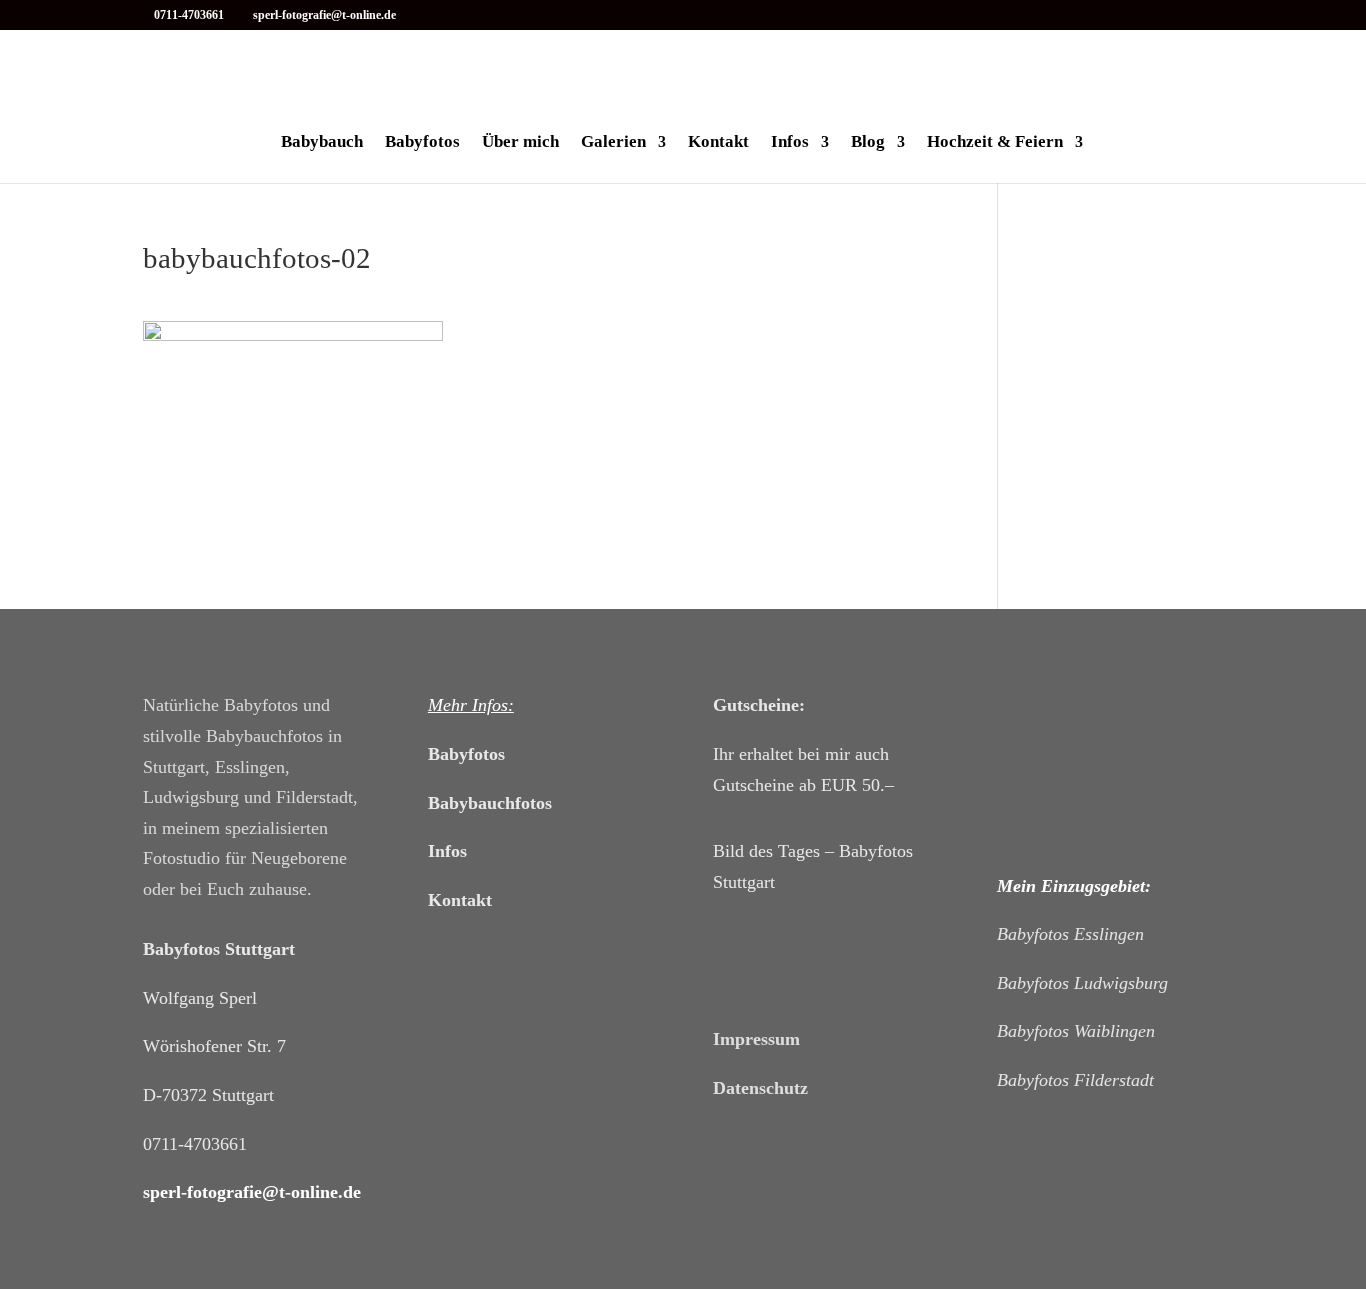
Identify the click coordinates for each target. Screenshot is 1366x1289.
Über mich (520, 143)
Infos (790, 143)
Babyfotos (422, 143)
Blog (868, 143)
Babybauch (322, 143)
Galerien (613, 143)
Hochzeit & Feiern (995, 143)
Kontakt (718, 143)
